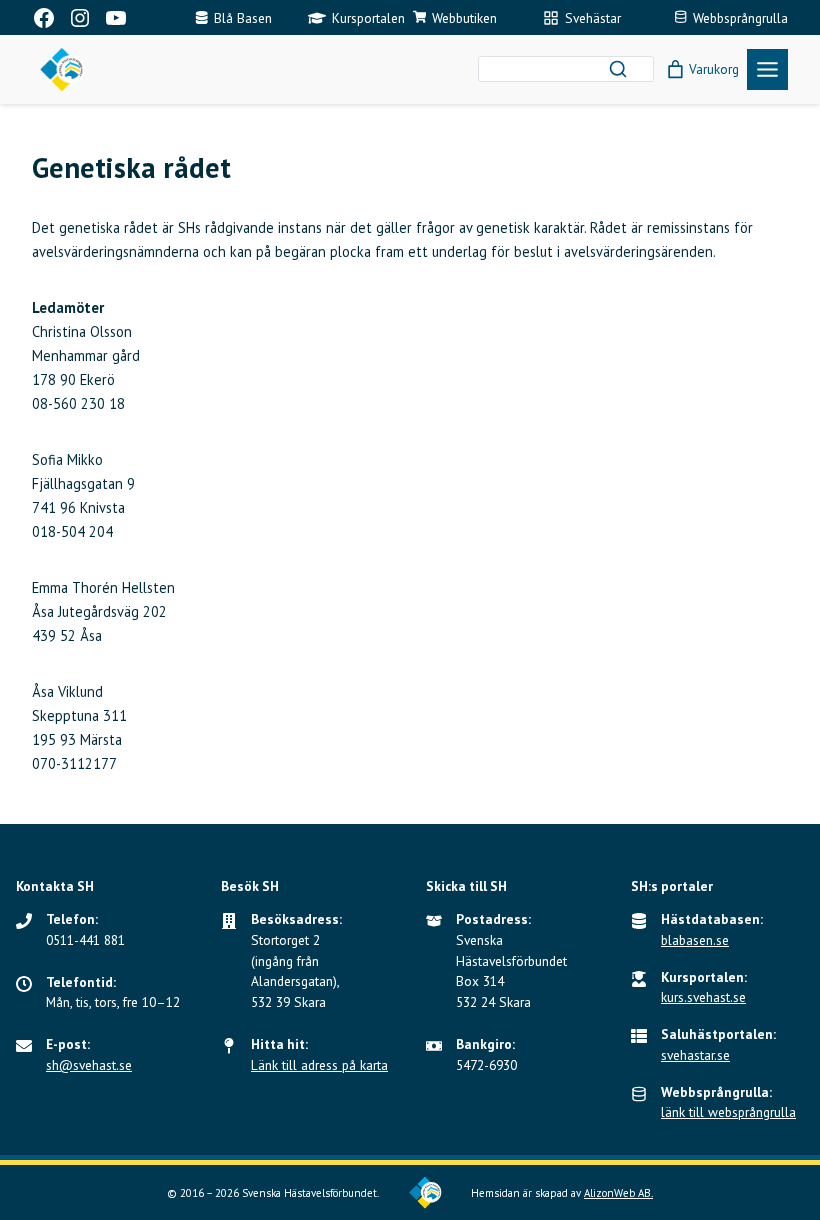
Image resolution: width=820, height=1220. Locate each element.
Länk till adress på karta (319, 1065)
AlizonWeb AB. (618, 1193)
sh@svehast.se (89, 1065)
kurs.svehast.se (703, 997)
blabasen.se (695, 940)
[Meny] (767, 69)
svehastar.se (695, 1055)
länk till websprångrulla (728, 1112)
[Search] (618, 69)
